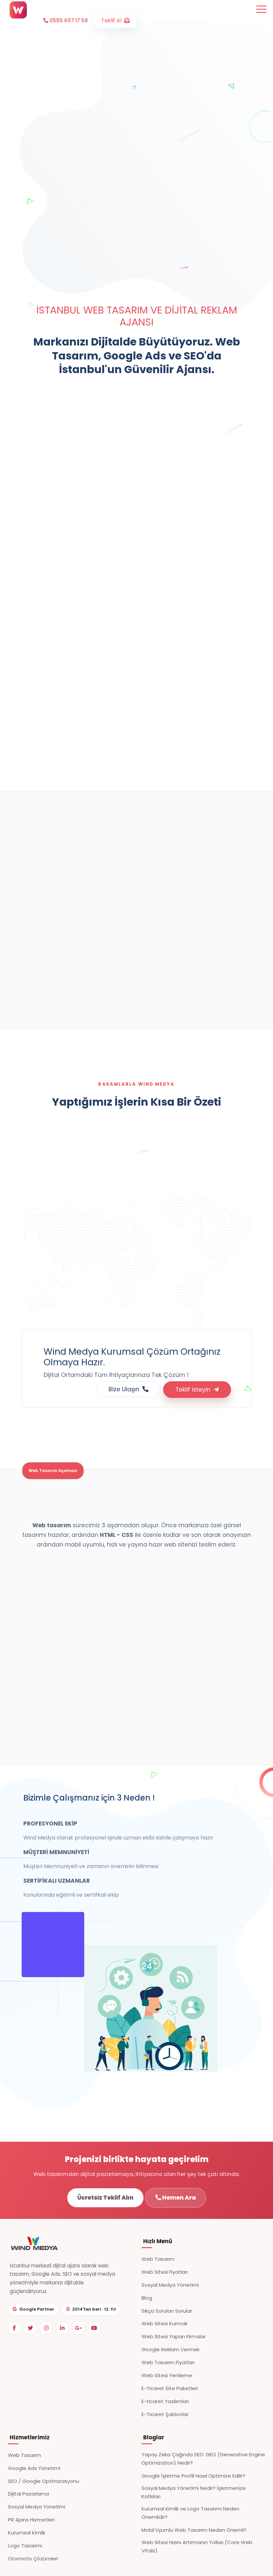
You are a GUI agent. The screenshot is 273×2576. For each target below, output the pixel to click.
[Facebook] (14, 2328)
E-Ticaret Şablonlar (165, 2414)
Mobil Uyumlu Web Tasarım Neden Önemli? (194, 2530)
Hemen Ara (178, 2198)
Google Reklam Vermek (170, 2349)
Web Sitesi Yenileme (167, 2375)
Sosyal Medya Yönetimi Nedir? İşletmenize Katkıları (194, 2492)
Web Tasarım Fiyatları (168, 2362)
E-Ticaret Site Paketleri (170, 2388)
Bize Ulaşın (126, 1389)
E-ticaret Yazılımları (165, 2401)
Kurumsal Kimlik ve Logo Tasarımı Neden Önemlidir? (190, 2513)
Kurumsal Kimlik (27, 2533)
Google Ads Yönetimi (34, 2468)
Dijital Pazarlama (28, 2494)
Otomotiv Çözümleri (33, 2559)
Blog (147, 2298)
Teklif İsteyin (195, 1390)
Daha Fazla (65, 993)
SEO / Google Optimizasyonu (44, 2481)
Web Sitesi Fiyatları (165, 2272)
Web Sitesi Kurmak (164, 2323)
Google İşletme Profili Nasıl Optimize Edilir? (193, 2476)
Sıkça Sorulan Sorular (167, 2311)
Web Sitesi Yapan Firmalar (174, 2336)
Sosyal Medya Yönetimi (170, 2285)
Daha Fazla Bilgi (160, 544)
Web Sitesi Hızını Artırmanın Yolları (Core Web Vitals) (197, 2546)
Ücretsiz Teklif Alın (105, 2198)
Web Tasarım (158, 2259)
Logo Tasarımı (25, 2546)
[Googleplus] (78, 2328)
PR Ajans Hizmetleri (31, 2520)
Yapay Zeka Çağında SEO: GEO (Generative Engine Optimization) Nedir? (203, 2459)
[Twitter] (30, 2328)
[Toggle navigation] (261, 9)
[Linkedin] (62, 2328)
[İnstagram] (46, 2328)
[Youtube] (94, 2328)
